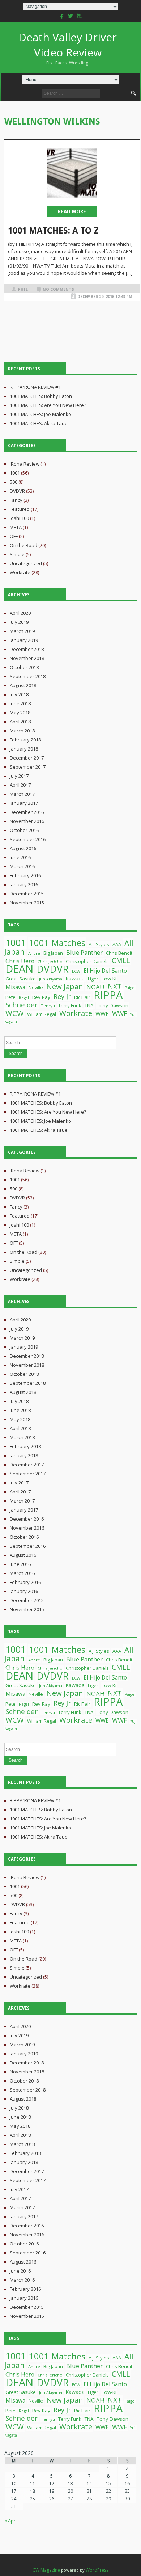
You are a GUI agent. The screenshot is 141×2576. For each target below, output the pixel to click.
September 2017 (28, 767)
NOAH (95, 987)
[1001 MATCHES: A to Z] (72, 173)
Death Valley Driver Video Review (68, 48)
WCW (15, 1013)
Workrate (20, 572)
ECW (76, 971)
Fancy (16, 500)
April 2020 (20, 613)
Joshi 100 (19, 518)
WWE (102, 1014)
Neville (36, 987)
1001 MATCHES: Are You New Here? (48, 405)
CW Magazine (46, 2570)
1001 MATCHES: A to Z (53, 231)
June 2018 (20, 703)
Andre (34, 953)
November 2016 (27, 821)
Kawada (75, 978)
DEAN (19, 969)
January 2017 (24, 803)
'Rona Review (25, 464)
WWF (119, 1013)
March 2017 (22, 794)
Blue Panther (84, 952)
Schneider (22, 1005)
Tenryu (48, 1006)
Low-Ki (109, 979)
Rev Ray (41, 997)
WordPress (97, 2570)
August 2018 (23, 685)
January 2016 (24, 884)
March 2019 (22, 631)
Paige (130, 988)
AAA (117, 944)
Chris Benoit (119, 953)
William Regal (42, 1014)
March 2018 (22, 731)
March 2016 (22, 866)
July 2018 (19, 694)
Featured (20, 509)
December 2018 (27, 649)
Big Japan (53, 953)
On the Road (23, 545)
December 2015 (27, 894)
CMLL (121, 960)
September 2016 (28, 839)
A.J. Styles (99, 944)
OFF (14, 536)
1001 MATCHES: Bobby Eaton (41, 396)
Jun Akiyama (51, 979)
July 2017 (19, 776)
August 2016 (23, 848)
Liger (93, 979)
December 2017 (27, 758)
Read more (72, 211)
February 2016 (25, 875)
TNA (89, 1005)
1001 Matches (57, 943)
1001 (15, 473)
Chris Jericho (50, 961)
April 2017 (20, 785)
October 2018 (24, 667)
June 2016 (20, 857)
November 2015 (27, 903)
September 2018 (28, 676)
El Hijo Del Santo (105, 971)
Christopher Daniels (87, 961)
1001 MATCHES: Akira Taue (39, 423)
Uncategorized (26, 563)
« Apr (10, 2521)
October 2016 (24, 830)
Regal (24, 997)
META (16, 527)
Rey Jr (62, 996)
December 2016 (27, 812)
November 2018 (27, 658)
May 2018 (20, 713)
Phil (23, 289)
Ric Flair (82, 997)
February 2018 (25, 740)
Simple (17, 554)
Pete (10, 997)
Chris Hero (20, 961)
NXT (115, 986)
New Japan (65, 986)
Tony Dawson (113, 1005)
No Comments (58, 289)
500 (14, 482)
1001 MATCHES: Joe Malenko (40, 414)
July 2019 (19, 622)
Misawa (15, 987)
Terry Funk (70, 1005)
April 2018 (20, 722)
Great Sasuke (21, 979)
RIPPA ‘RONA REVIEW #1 (35, 387)
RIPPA (108, 995)
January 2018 (24, 749)
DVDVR (17, 491)
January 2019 (24, 640)
